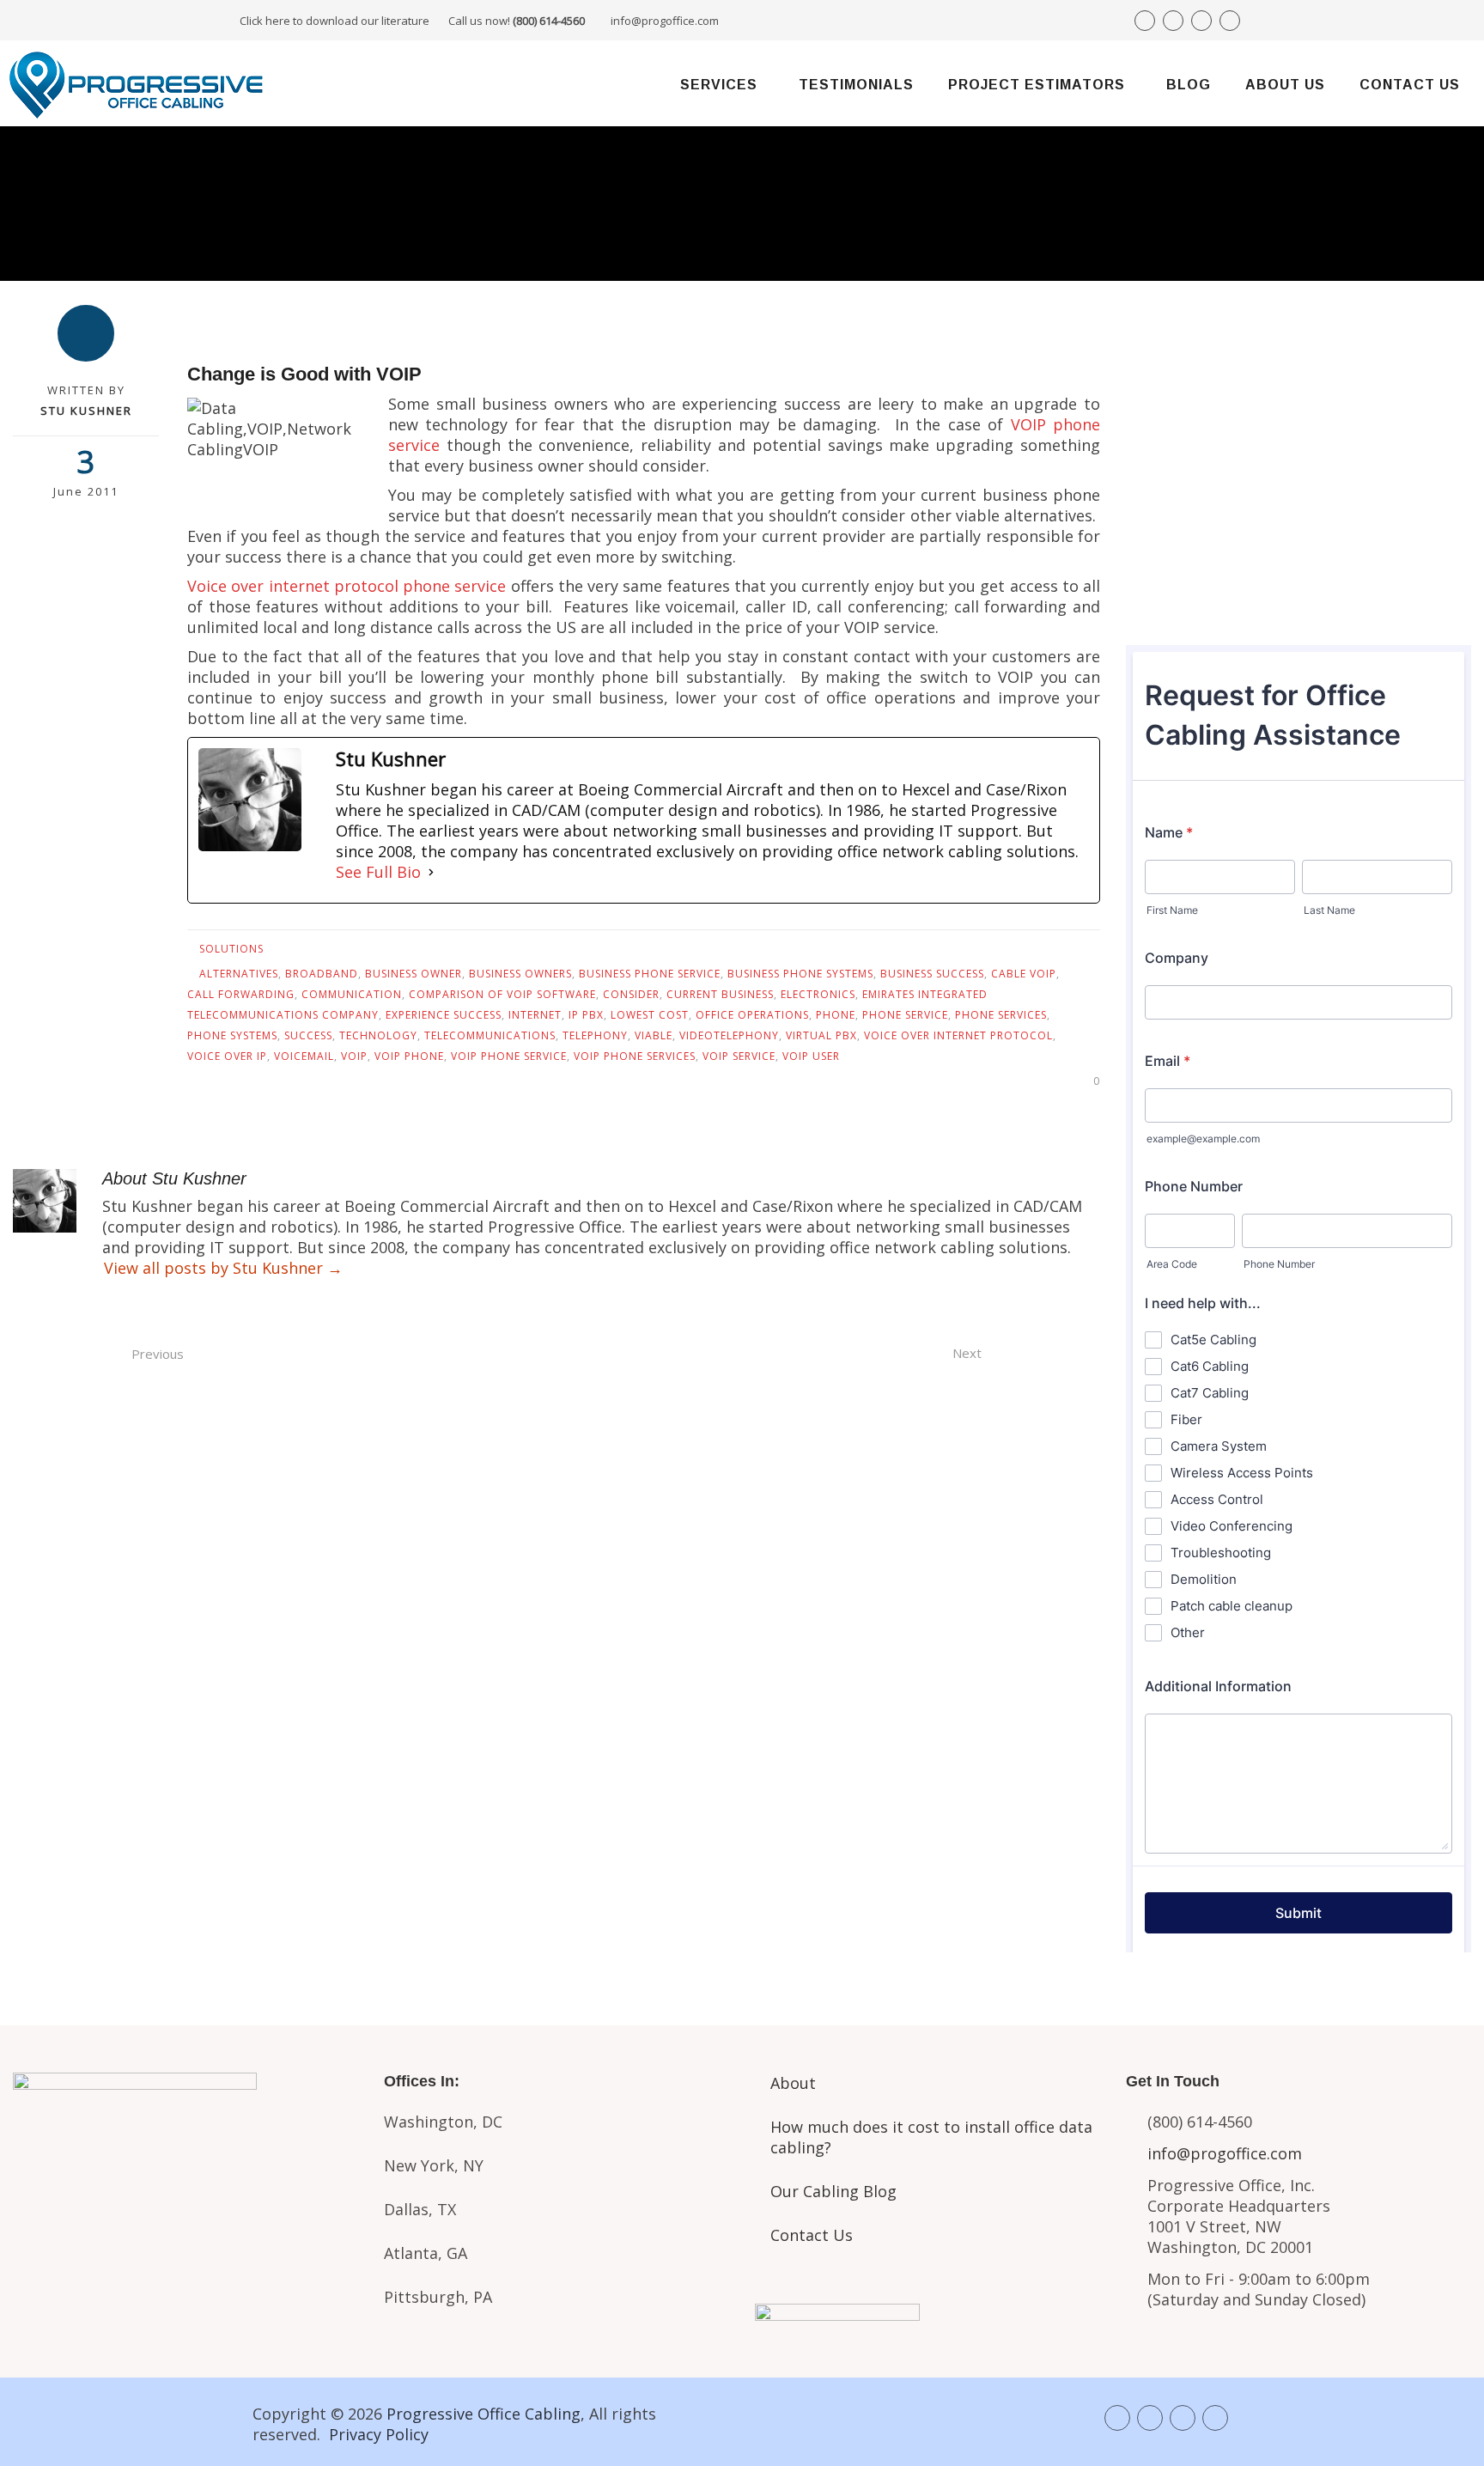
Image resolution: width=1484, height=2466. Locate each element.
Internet (535, 1015)
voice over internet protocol (958, 1035)
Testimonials (856, 85)
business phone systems (800, 974)
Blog (1189, 85)
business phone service (650, 974)
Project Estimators (1037, 85)
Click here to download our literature (412, 21)
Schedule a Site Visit (1299, 533)
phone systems (232, 1035)
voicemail (304, 1056)
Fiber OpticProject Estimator (185, 2274)
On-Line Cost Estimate (1299, 591)
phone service (905, 1015)
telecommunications (490, 1035)
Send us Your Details (1299, 475)
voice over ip (227, 1056)
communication (352, 994)
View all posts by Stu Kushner (223, 1268)
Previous (158, 1354)
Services (719, 85)
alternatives (239, 974)
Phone (836, 1015)
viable (654, 1035)
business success (932, 974)
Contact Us (1410, 85)
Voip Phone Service (509, 1056)
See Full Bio (378, 872)
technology (378, 1035)
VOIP (354, 1056)
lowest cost (650, 1015)
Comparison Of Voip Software (502, 994)
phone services (1001, 1015)
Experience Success (444, 1015)
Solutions (231, 949)
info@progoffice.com (665, 21)
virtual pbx (821, 1035)
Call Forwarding (241, 994)
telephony (595, 1035)
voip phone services (635, 1056)
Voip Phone (409, 1056)
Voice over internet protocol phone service (347, 586)
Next (967, 1353)
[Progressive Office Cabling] (137, 83)
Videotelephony (729, 1035)
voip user (811, 1056)
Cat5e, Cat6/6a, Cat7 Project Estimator (185, 2208)
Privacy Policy (379, 2434)
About (793, 2083)
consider (631, 994)
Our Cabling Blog (833, 2191)
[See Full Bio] (431, 872)
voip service (739, 1056)
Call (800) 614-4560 (1221, 414)
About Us (1285, 85)
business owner (414, 974)
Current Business (720, 994)
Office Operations (752, 1015)
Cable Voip (1024, 974)
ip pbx (586, 1015)
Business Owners (520, 974)
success (308, 1035)
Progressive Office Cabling (484, 2414)
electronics (818, 994)
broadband (322, 974)
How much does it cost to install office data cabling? (931, 2137)
